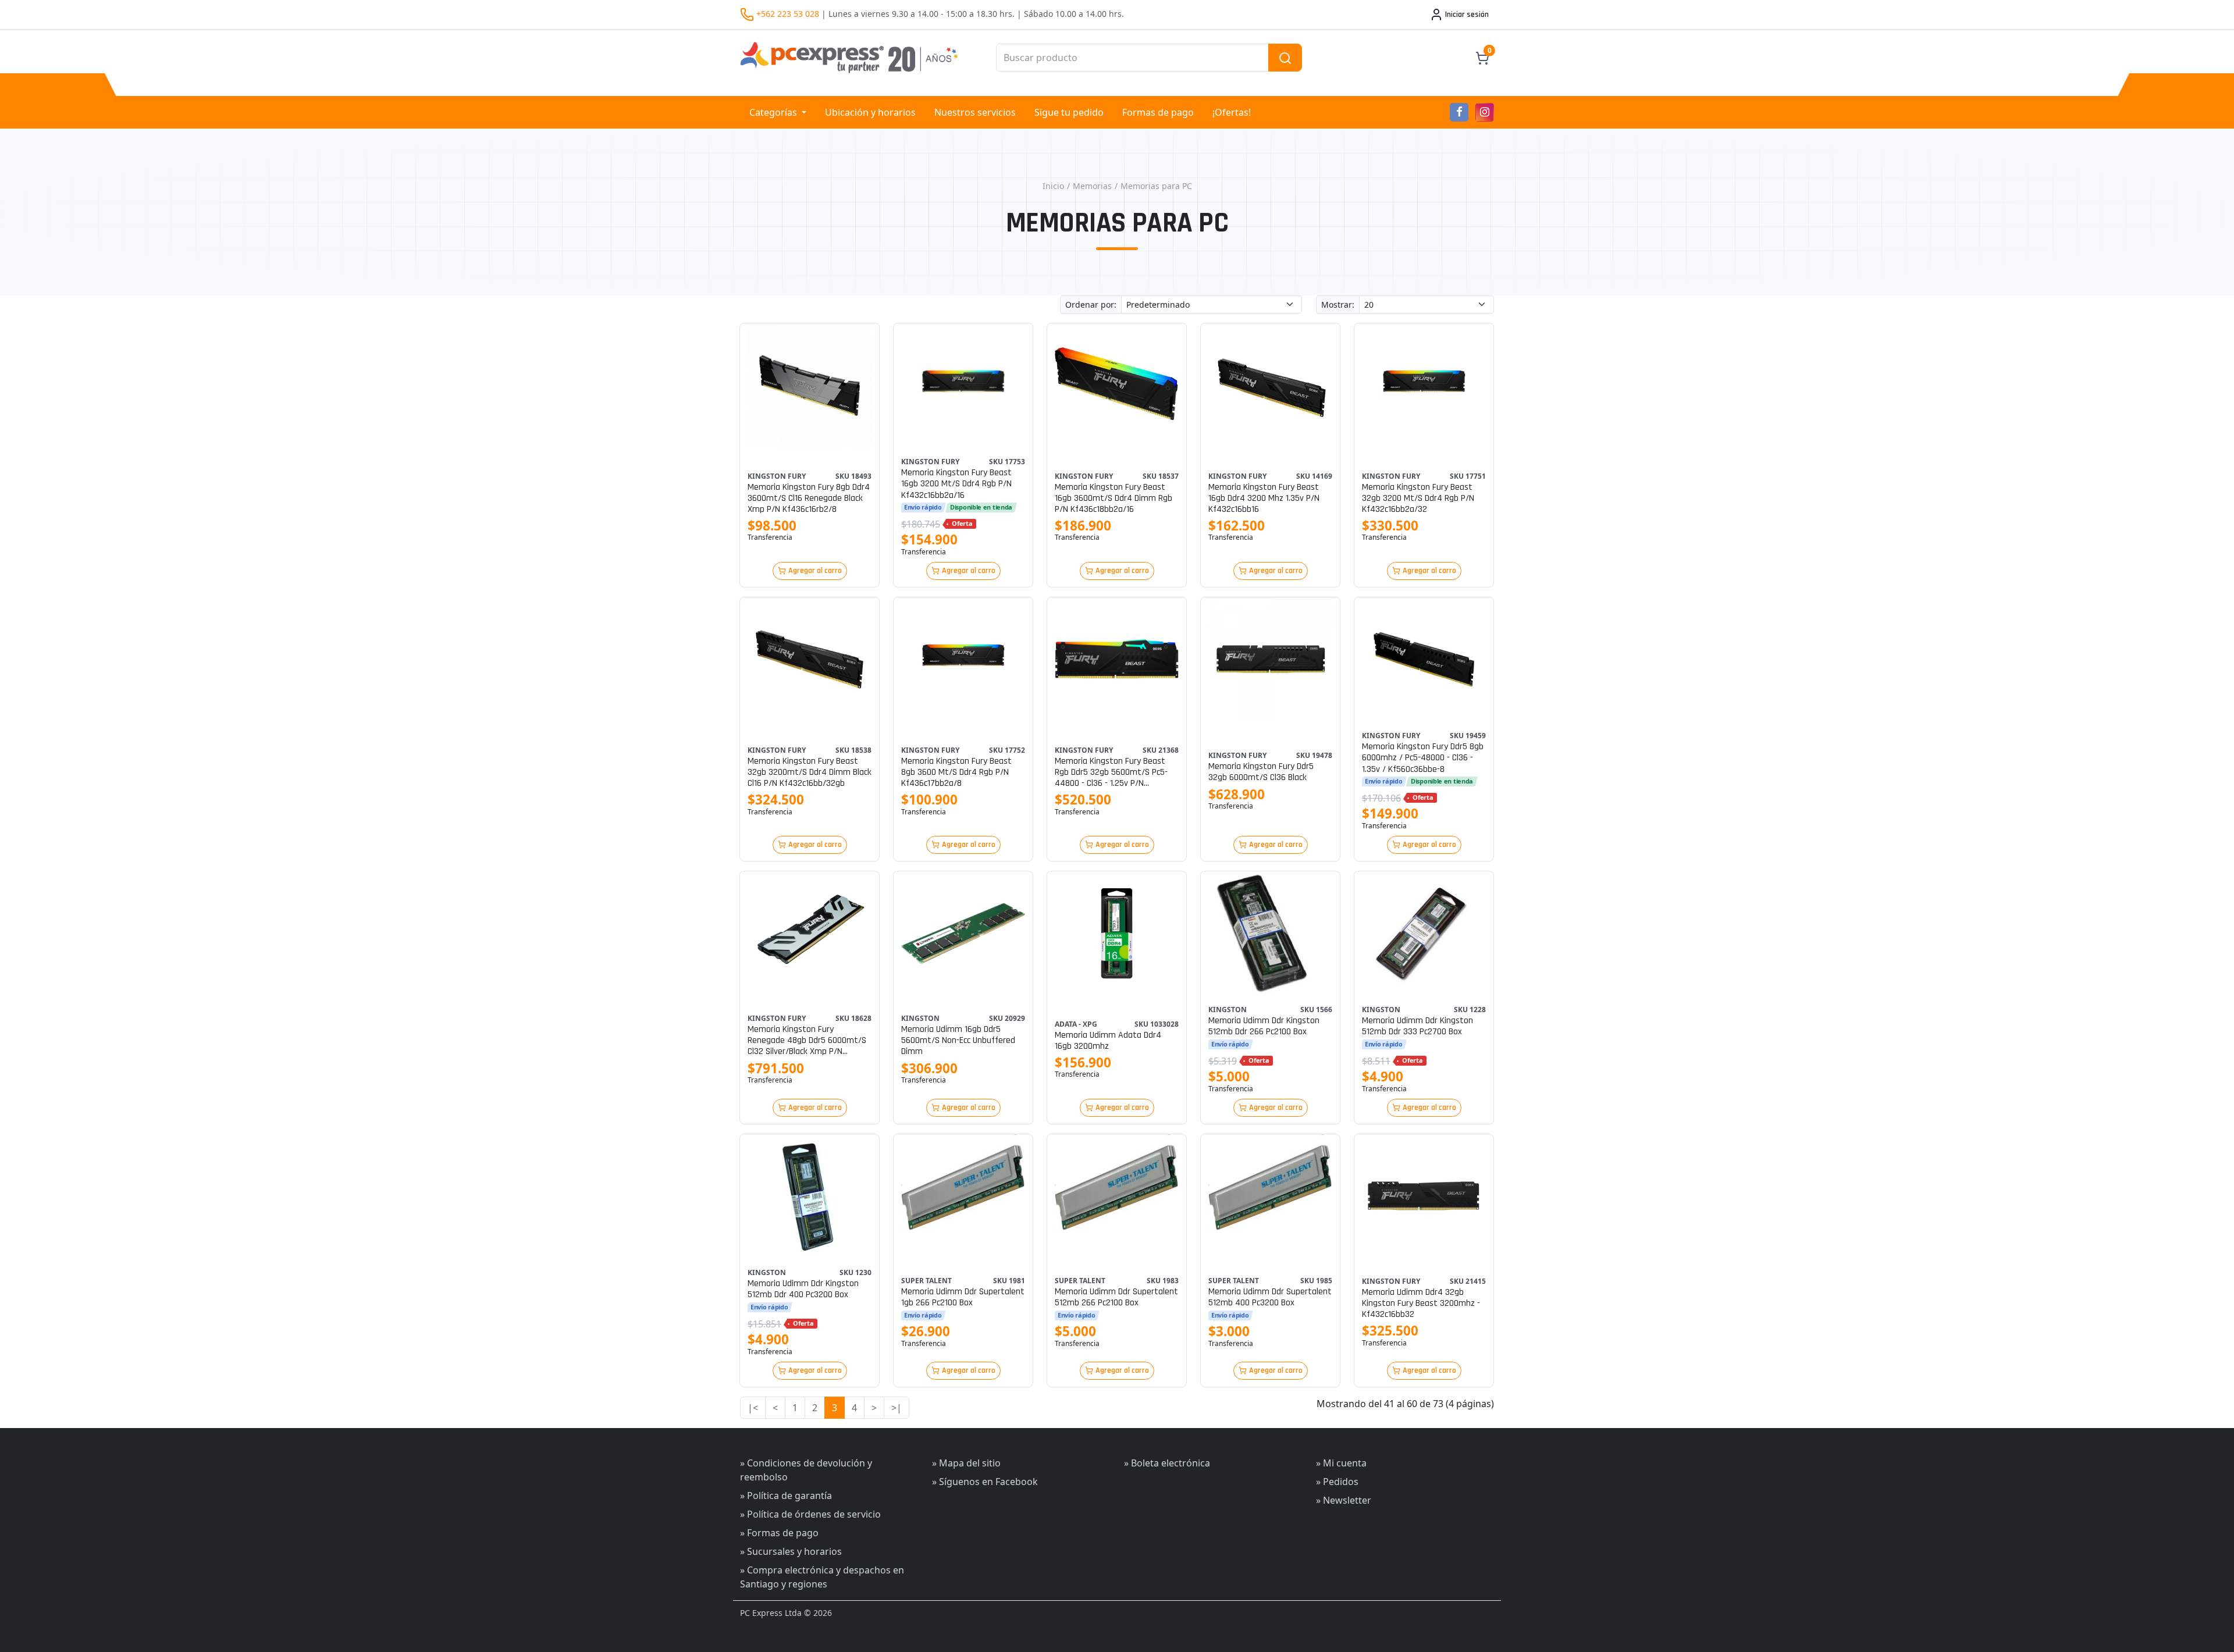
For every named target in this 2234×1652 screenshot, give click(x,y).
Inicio (1053, 186)
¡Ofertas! (1232, 112)
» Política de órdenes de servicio (810, 1514)
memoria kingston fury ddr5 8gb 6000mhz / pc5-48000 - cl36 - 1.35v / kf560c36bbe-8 (1423, 758)
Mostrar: (1338, 305)
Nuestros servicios (975, 112)
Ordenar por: (1091, 305)
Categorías (774, 112)
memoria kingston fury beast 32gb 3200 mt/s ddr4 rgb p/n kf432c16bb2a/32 (1418, 499)
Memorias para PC (1156, 186)
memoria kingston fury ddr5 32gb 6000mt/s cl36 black (1261, 772)
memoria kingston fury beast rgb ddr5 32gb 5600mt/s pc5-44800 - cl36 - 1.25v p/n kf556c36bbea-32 (1111, 772)
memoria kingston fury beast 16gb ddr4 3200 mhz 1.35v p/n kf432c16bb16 (1264, 499)
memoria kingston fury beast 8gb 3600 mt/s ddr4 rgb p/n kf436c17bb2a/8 (956, 772)
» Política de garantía (786, 1496)
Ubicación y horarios (870, 112)
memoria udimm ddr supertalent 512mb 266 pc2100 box (1116, 1297)
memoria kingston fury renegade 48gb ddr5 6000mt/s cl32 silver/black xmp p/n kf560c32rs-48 (807, 1041)
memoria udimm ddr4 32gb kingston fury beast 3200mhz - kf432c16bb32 (1421, 1304)
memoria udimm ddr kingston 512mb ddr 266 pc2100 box (1264, 1026)
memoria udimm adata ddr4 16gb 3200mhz (1108, 1041)
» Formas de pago (779, 1533)
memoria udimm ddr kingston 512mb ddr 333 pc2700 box (1417, 1026)
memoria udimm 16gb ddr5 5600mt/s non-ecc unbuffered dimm (958, 1041)
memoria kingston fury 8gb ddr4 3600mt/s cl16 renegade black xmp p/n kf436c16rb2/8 (809, 499)
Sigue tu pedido (1069, 112)
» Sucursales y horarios (791, 1551)
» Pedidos (1337, 1482)
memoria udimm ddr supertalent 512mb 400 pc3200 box (1270, 1297)
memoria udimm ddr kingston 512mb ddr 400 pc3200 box (803, 1289)
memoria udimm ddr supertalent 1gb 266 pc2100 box (963, 1297)
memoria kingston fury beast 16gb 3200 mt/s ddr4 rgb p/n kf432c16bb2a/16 (956, 484)
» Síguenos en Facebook (985, 1482)
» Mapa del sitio (966, 1463)
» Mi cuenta (1341, 1463)
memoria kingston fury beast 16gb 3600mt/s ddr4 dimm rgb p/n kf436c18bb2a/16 (1114, 499)
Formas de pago (1158, 112)
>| (897, 1408)
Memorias (1092, 186)
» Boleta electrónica (1167, 1463)
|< (753, 1408)
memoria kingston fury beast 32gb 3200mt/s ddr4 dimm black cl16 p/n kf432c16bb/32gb (810, 772)
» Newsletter (1344, 1500)
